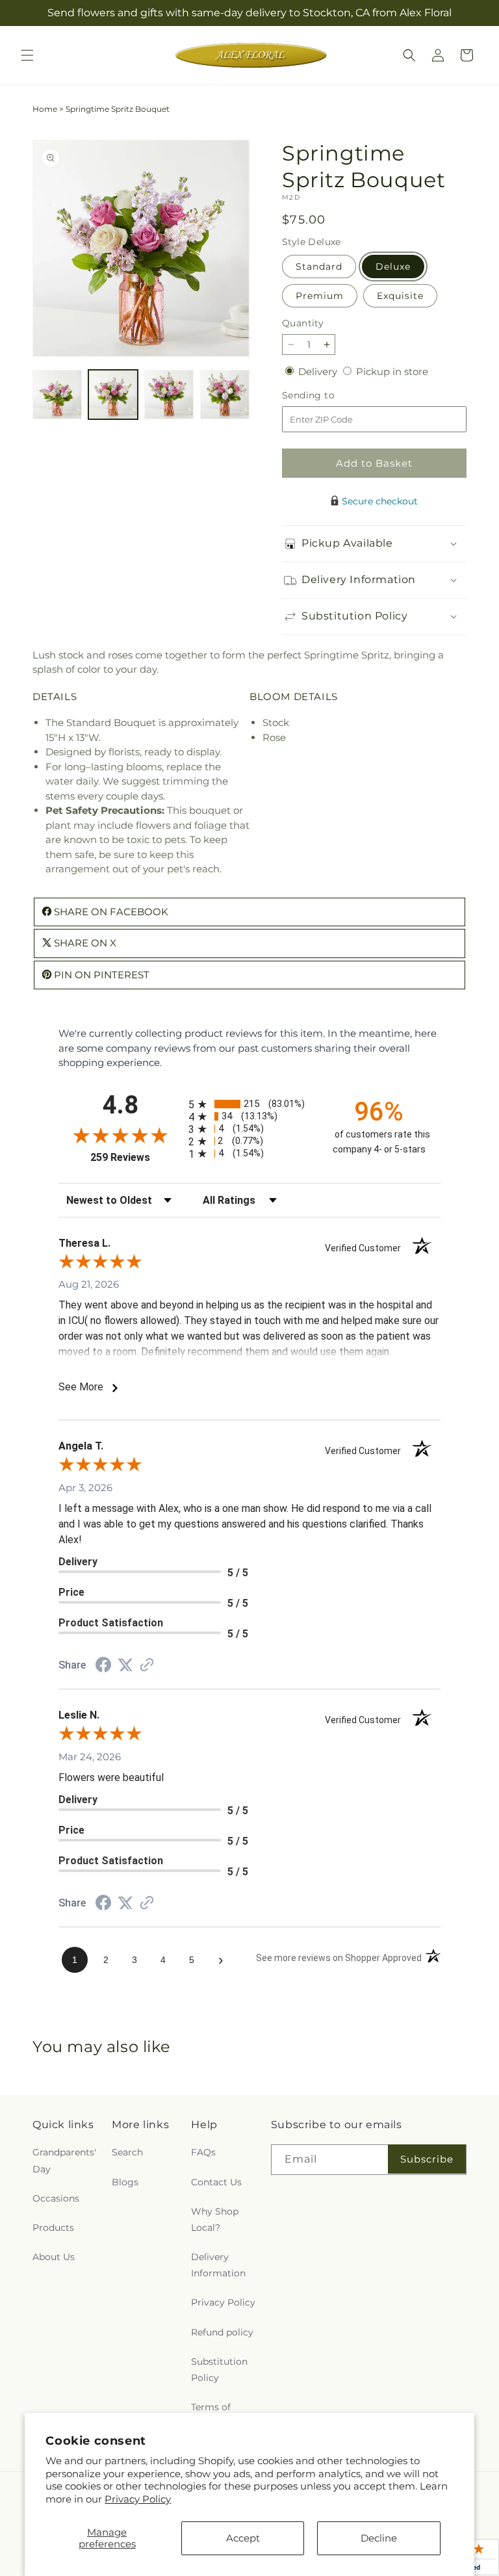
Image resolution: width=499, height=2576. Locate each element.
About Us (54, 2257)
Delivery (319, 371)
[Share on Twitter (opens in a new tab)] (125, 1665)
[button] (27, 55)
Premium (320, 296)
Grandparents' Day (64, 2160)
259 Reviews (136, 1157)
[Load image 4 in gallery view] (225, 395)
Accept (243, 2538)
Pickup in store (392, 371)
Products (53, 2228)
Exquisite (400, 296)
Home (45, 109)
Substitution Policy (219, 2370)
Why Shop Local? (215, 2219)
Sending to (328, 396)
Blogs (125, 2182)
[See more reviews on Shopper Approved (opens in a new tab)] (147, 1666)
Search (127, 2152)
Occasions (56, 2198)
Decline (379, 2538)
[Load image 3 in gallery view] (169, 395)
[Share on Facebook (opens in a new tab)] (103, 1666)
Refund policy (222, 2332)
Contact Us (216, 2182)
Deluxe (393, 267)
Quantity (303, 323)
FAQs (203, 2152)
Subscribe (427, 2159)
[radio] (249, 1104)
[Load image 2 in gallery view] (113, 395)
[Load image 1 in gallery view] (57, 395)
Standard (319, 267)
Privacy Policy (138, 2499)
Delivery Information (218, 2265)
